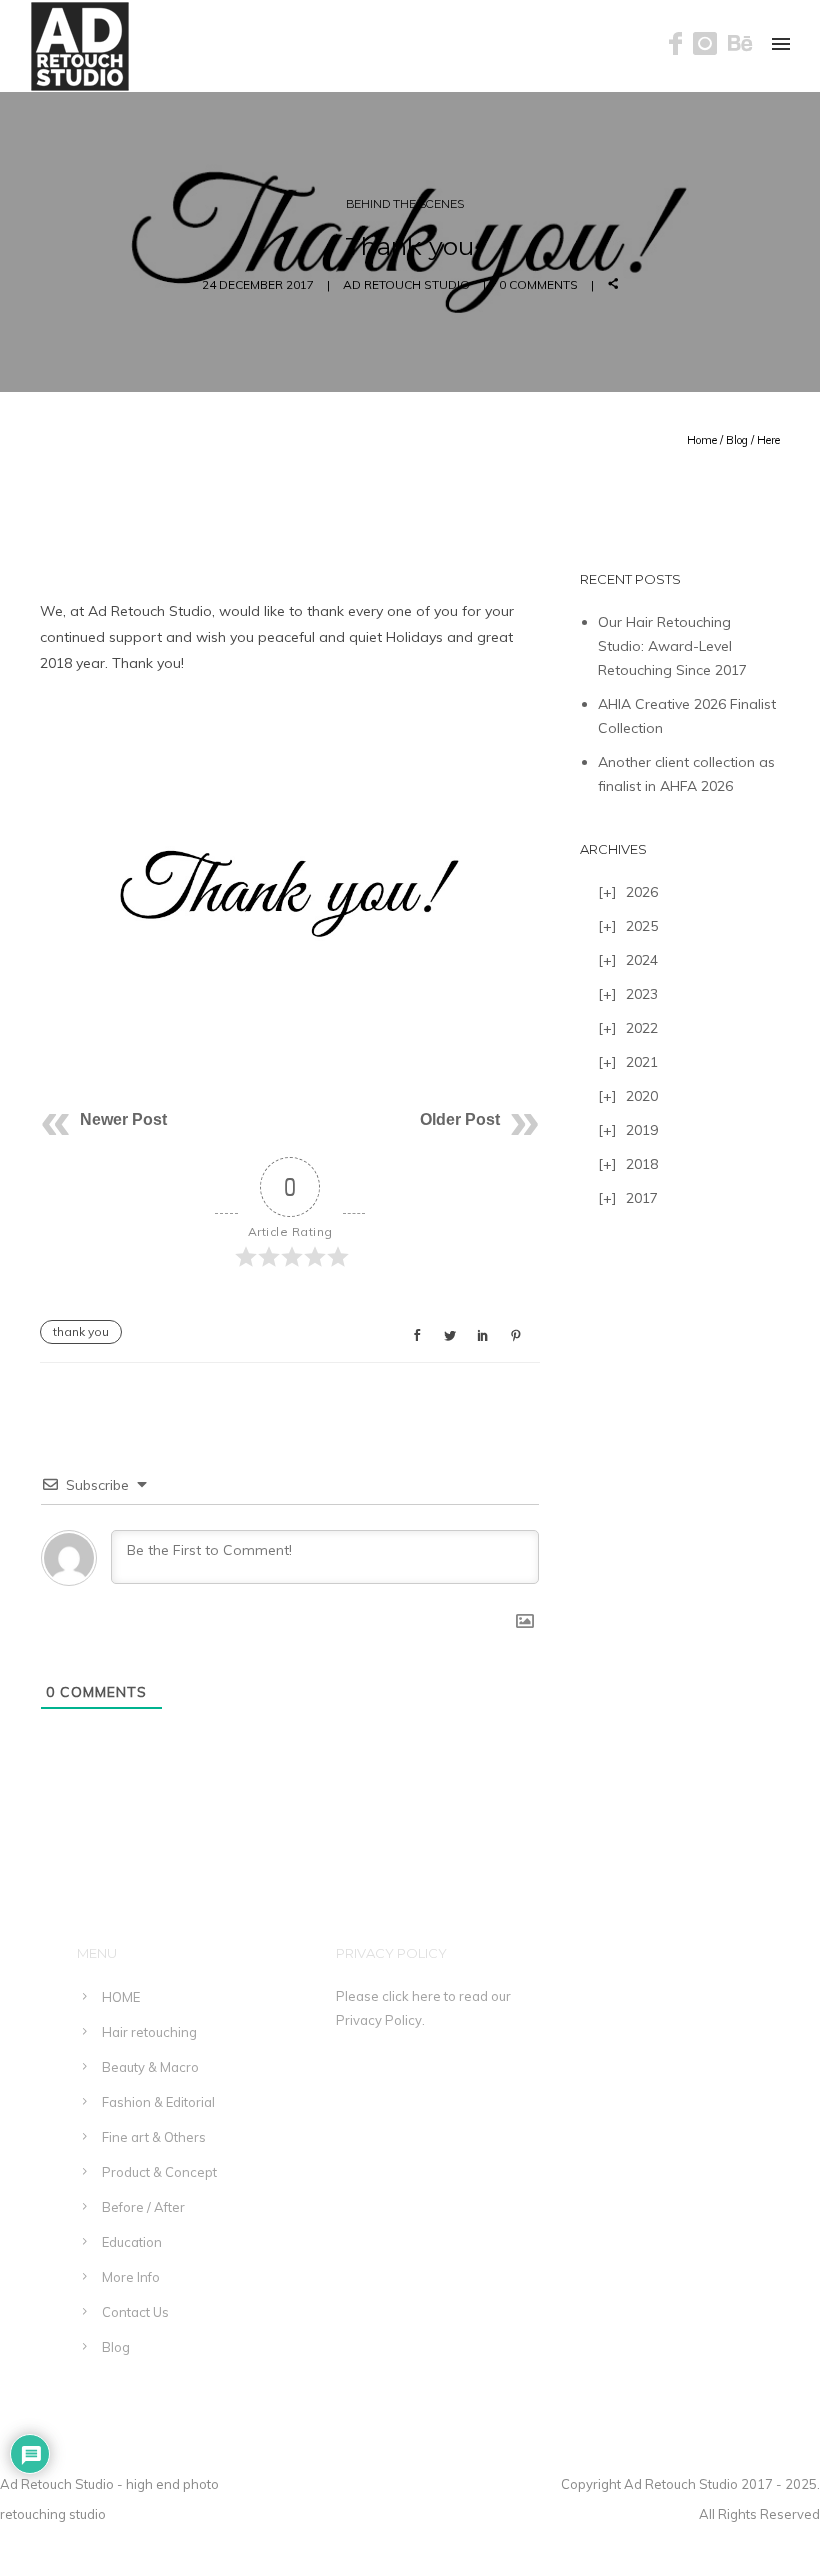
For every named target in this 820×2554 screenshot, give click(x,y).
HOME (121, 1997)
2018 (642, 1164)
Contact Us (135, 2312)
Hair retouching (149, 2032)
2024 (642, 960)
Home (702, 440)
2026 (642, 892)
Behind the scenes (405, 204)
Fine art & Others (154, 2137)
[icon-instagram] (710, 44)
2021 (642, 1062)
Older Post (460, 1119)
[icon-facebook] (681, 44)
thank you (81, 1331)
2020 (642, 1096)
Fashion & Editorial (158, 2102)
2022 (642, 1028)
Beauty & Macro (150, 2067)
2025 (642, 926)
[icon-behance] (740, 44)
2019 (642, 1130)
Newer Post (123, 1119)
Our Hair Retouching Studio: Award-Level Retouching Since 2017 (672, 646)
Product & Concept (159, 2172)
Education (132, 2242)
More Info (131, 2277)
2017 (642, 1198)
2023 (642, 994)
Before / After (143, 2207)
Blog (737, 440)
